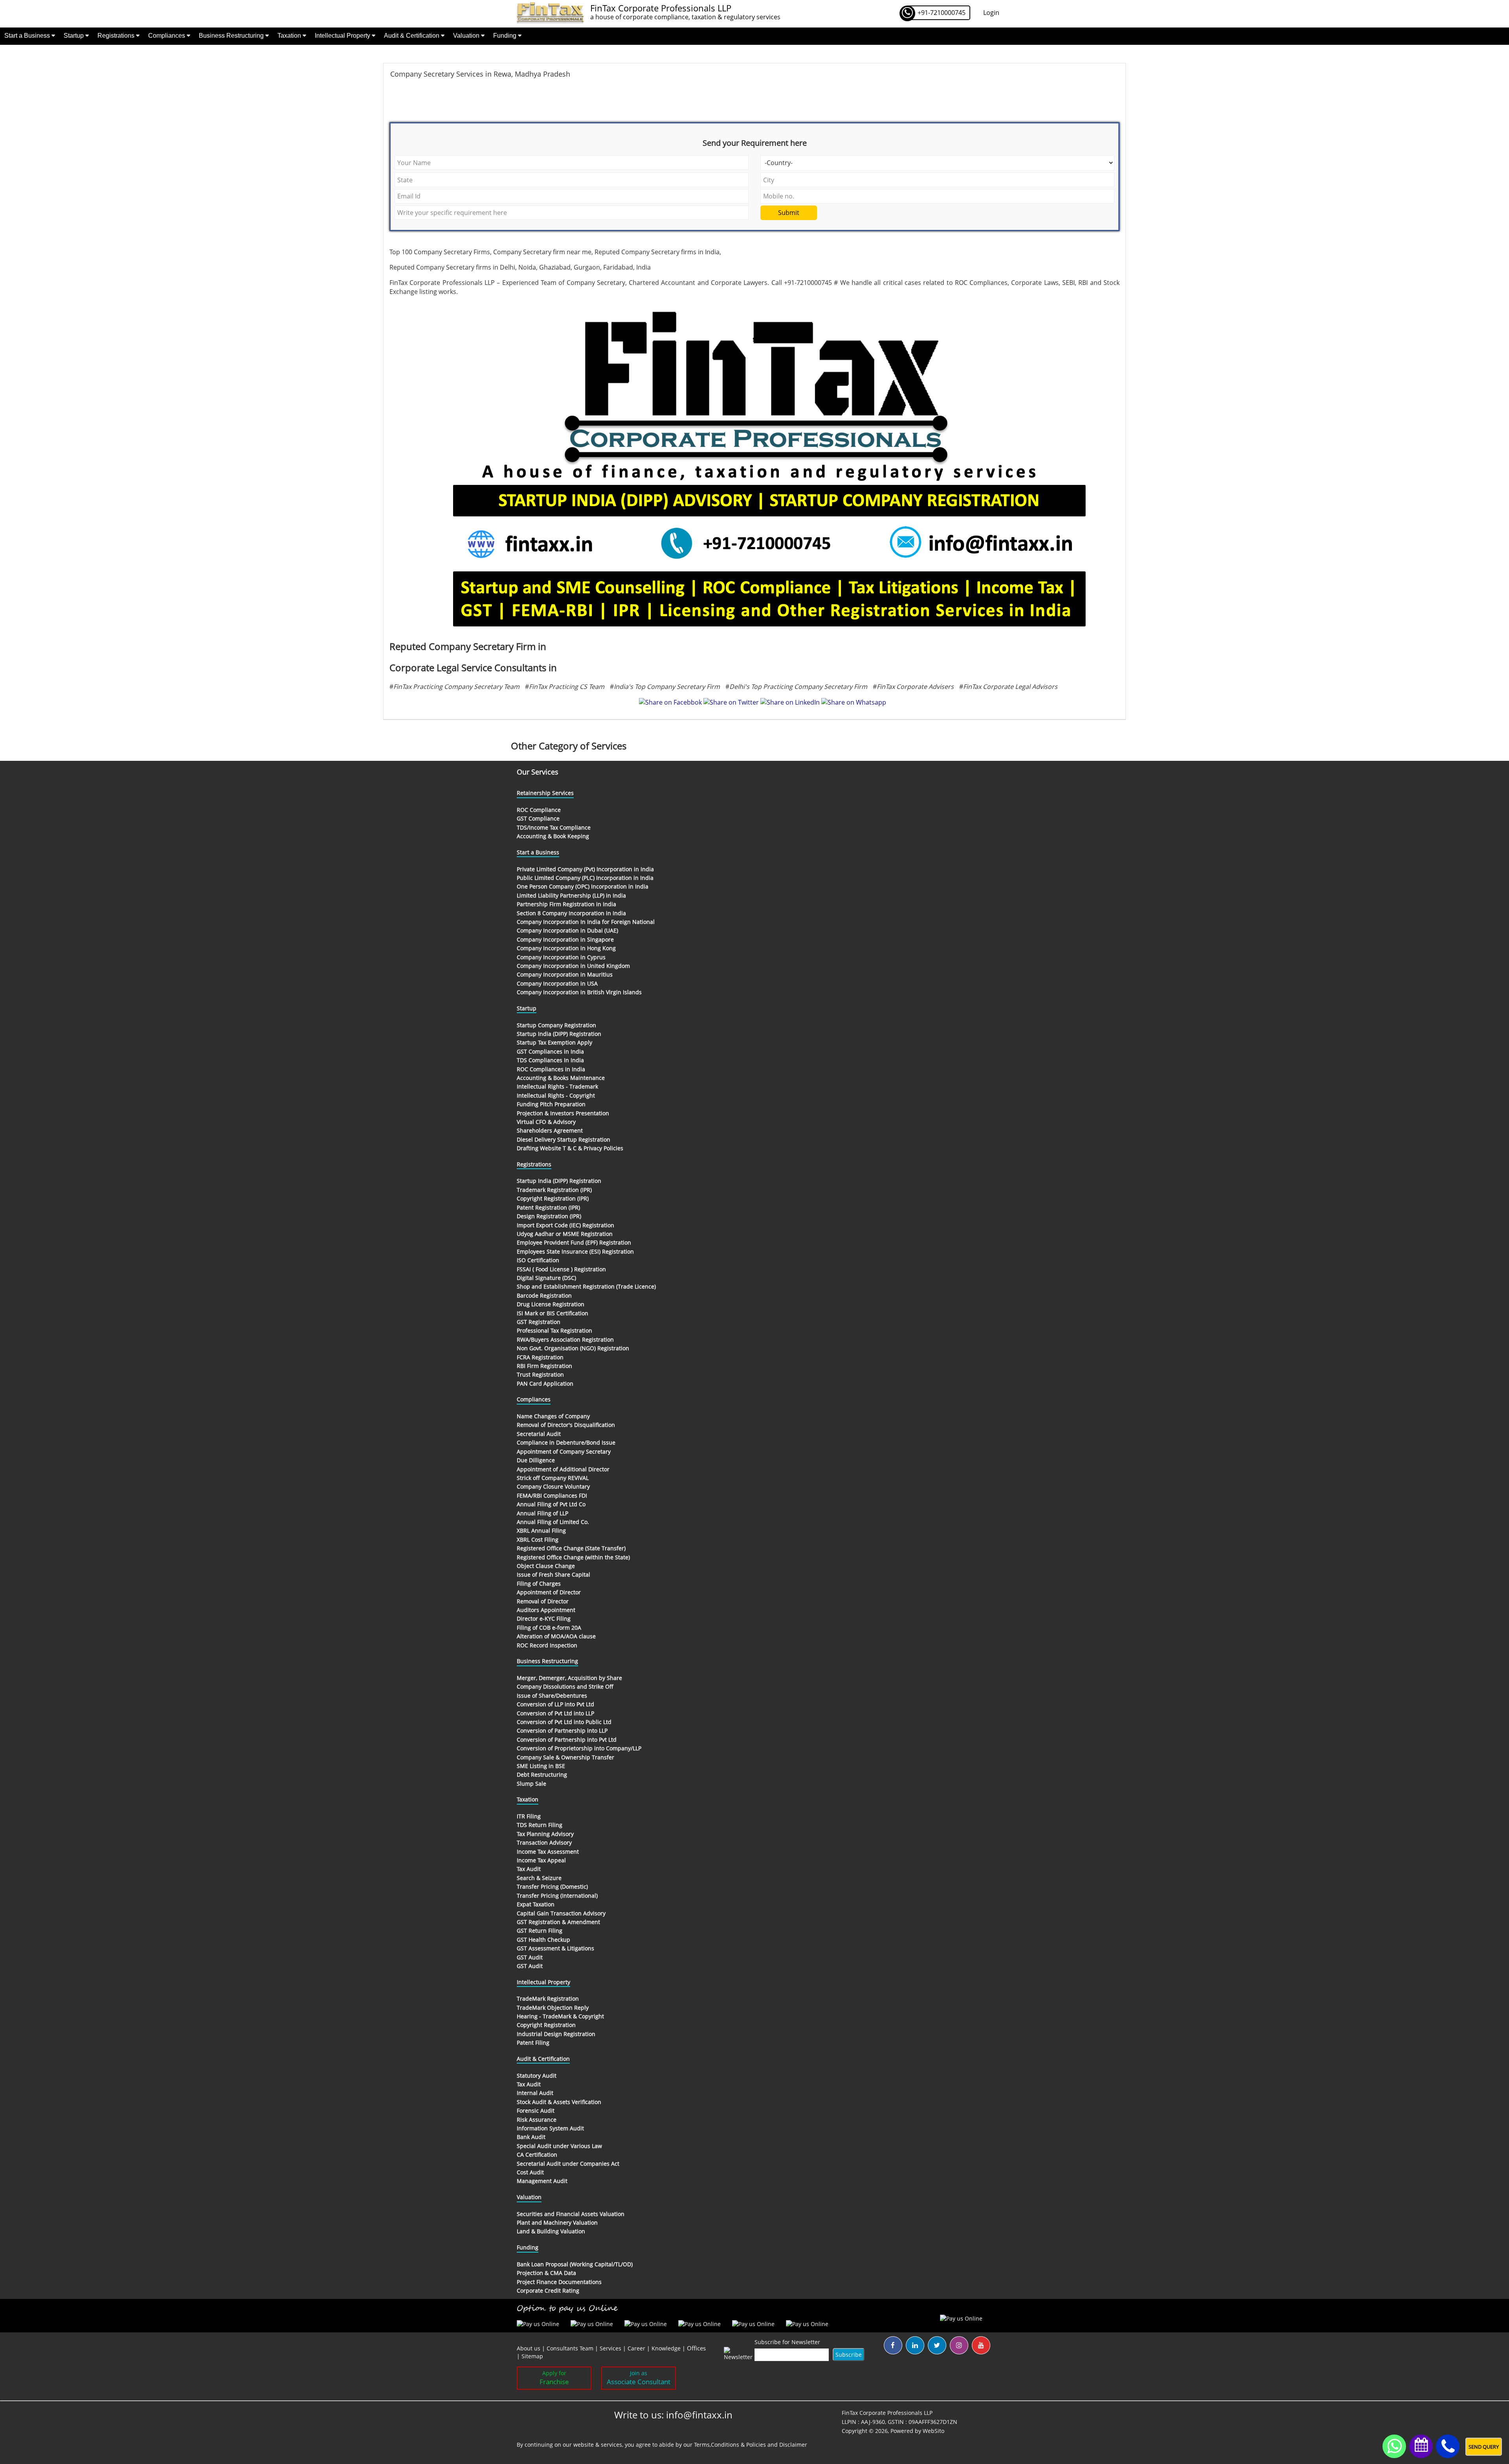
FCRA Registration (540, 1357)
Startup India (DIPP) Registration (559, 1034)
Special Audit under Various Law (559, 2146)
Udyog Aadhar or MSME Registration (565, 1234)
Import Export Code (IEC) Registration (565, 1225)
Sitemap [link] (532, 2356)
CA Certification (537, 2155)
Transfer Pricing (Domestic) (552, 1887)
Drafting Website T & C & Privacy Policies (570, 1148)
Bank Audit (531, 2137)
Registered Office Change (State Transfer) (571, 1548)
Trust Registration (540, 1374)
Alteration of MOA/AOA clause (556, 1636)
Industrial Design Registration (556, 2034)
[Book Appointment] (1421, 2445)
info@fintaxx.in (699, 2415)
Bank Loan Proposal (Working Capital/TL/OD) (575, 2264)
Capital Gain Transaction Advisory (561, 1913)
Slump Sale (531, 1784)
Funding (506, 36)
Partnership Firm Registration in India (566, 904)
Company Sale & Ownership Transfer (565, 1757)
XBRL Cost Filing (538, 1540)
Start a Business (28, 36)
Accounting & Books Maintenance (561, 1078)
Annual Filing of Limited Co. (553, 1522)
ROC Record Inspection (547, 1645)
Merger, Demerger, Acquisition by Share (569, 1678)
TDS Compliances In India (550, 1060)
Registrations (117, 36)
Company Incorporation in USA (557, 983)
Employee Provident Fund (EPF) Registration (574, 1242)
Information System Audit (550, 2128)
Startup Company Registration (556, 1025)
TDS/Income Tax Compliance (554, 827)
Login (991, 13)
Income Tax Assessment (548, 1852)
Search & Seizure (539, 1878)
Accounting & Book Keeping (553, 836)
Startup (74, 36)
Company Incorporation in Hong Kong (566, 948)
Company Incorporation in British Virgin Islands (579, 992)
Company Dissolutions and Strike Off (565, 1686)
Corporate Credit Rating (548, 2290)
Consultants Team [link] (570, 2348)
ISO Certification (538, 1260)
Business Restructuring (232, 36)
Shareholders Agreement (550, 1130)
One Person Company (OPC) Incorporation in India (583, 886)
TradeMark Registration (548, 1999)
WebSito (933, 2431)
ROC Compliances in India (551, 1069)
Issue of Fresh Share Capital (553, 1574)
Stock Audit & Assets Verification (559, 2102)
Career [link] (636, 2348)
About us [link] (529, 2348)
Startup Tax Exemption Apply (554, 1042)
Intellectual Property (343, 36)
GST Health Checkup (543, 1940)
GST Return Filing (540, 1931)
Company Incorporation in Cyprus (561, 957)
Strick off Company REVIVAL (553, 1478)
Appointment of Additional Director (563, 1469)
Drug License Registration (551, 1304)
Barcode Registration (544, 1295)
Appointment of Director (549, 1592)
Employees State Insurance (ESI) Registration (575, 1251)
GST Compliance (538, 818)
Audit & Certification (412, 36)
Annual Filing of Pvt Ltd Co (551, 1504)
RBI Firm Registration (544, 1366)
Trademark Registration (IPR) (554, 1190)
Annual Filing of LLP (542, 1513)
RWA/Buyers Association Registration (565, 1339)
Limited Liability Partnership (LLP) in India (571, 895)
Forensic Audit (536, 2111)
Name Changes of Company (553, 1416)
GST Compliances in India (550, 1051)
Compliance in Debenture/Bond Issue (566, 1442)
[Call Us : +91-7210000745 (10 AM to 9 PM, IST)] (1448, 2447)
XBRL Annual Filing (541, 1530)
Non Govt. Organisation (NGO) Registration (573, 1348)
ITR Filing (529, 1816)
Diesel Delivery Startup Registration (564, 1139)
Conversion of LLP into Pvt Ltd (555, 1704)
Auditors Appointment (546, 1610)
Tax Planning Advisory (545, 1834)
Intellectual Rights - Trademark (557, 1086)
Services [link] (610, 2348)
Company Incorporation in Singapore (565, 939)
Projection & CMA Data (546, 2273)
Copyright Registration (546, 2025)
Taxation (290, 36)
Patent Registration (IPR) (548, 1207)
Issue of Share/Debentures (552, 1696)
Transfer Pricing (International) (557, 1896)
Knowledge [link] (666, 2348)
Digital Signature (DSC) (546, 1278)
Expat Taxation (536, 1904)
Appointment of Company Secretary (564, 1451)
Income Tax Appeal (541, 1860)
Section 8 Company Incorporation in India (571, 913)
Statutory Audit (537, 2076)
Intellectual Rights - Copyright (556, 1095)
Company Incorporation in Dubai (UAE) (567, 930)
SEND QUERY (1484, 2447)
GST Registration (539, 1322)
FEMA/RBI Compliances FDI (552, 1495)
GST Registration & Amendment (558, 1922)
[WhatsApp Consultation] (1394, 2446)
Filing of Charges (539, 1584)
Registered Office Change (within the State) (573, 1557)
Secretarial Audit (539, 1434)
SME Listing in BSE (541, 1766)
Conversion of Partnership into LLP (562, 1730)
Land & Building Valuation (551, 2231)
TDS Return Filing (540, 1825)
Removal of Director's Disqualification (566, 1425)
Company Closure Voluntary (553, 1486)
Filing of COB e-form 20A (549, 1628)
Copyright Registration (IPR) (553, 1198)
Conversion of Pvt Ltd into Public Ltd (564, 1722)
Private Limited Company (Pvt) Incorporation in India (585, 869)
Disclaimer (793, 2445)
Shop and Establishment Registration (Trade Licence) (586, 1286)
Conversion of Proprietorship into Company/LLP (579, 1748)
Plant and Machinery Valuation (557, 2223)
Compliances (167, 36)
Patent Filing (533, 2043)
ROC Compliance (539, 810)
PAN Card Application (545, 1383)
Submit (789, 213)
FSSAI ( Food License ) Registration (561, 1269)
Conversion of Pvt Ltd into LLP (555, 1713)
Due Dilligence (536, 1460)
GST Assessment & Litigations (555, 1948)
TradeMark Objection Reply (553, 2008)
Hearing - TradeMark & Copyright (560, 2016)
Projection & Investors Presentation (563, 1113)
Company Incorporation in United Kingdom (573, 966)
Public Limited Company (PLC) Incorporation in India (585, 878)
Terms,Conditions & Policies (730, 2445)
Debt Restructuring (542, 1775)
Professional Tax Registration (554, 1330)
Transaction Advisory (544, 1842)
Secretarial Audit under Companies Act (568, 2164)
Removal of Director (543, 1601)
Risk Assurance (537, 2120)
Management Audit (542, 2181)
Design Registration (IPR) (549, 1216)
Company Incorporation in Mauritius (565, 974)
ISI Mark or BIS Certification (553, 1313)
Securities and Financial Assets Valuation (571, 2214)
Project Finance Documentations (559, 2282)
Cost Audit (530, 2172)
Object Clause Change (546, 1566)
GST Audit (530, 1957)
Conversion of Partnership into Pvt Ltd (567, 1740)
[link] (696, 2348)
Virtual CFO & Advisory (546, 1122)
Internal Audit (535, 2093)
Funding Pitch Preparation (551, 1104)
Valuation (467, 36)
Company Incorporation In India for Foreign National (586, 922)
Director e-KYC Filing (544, 1618)
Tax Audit (529, 1869)
